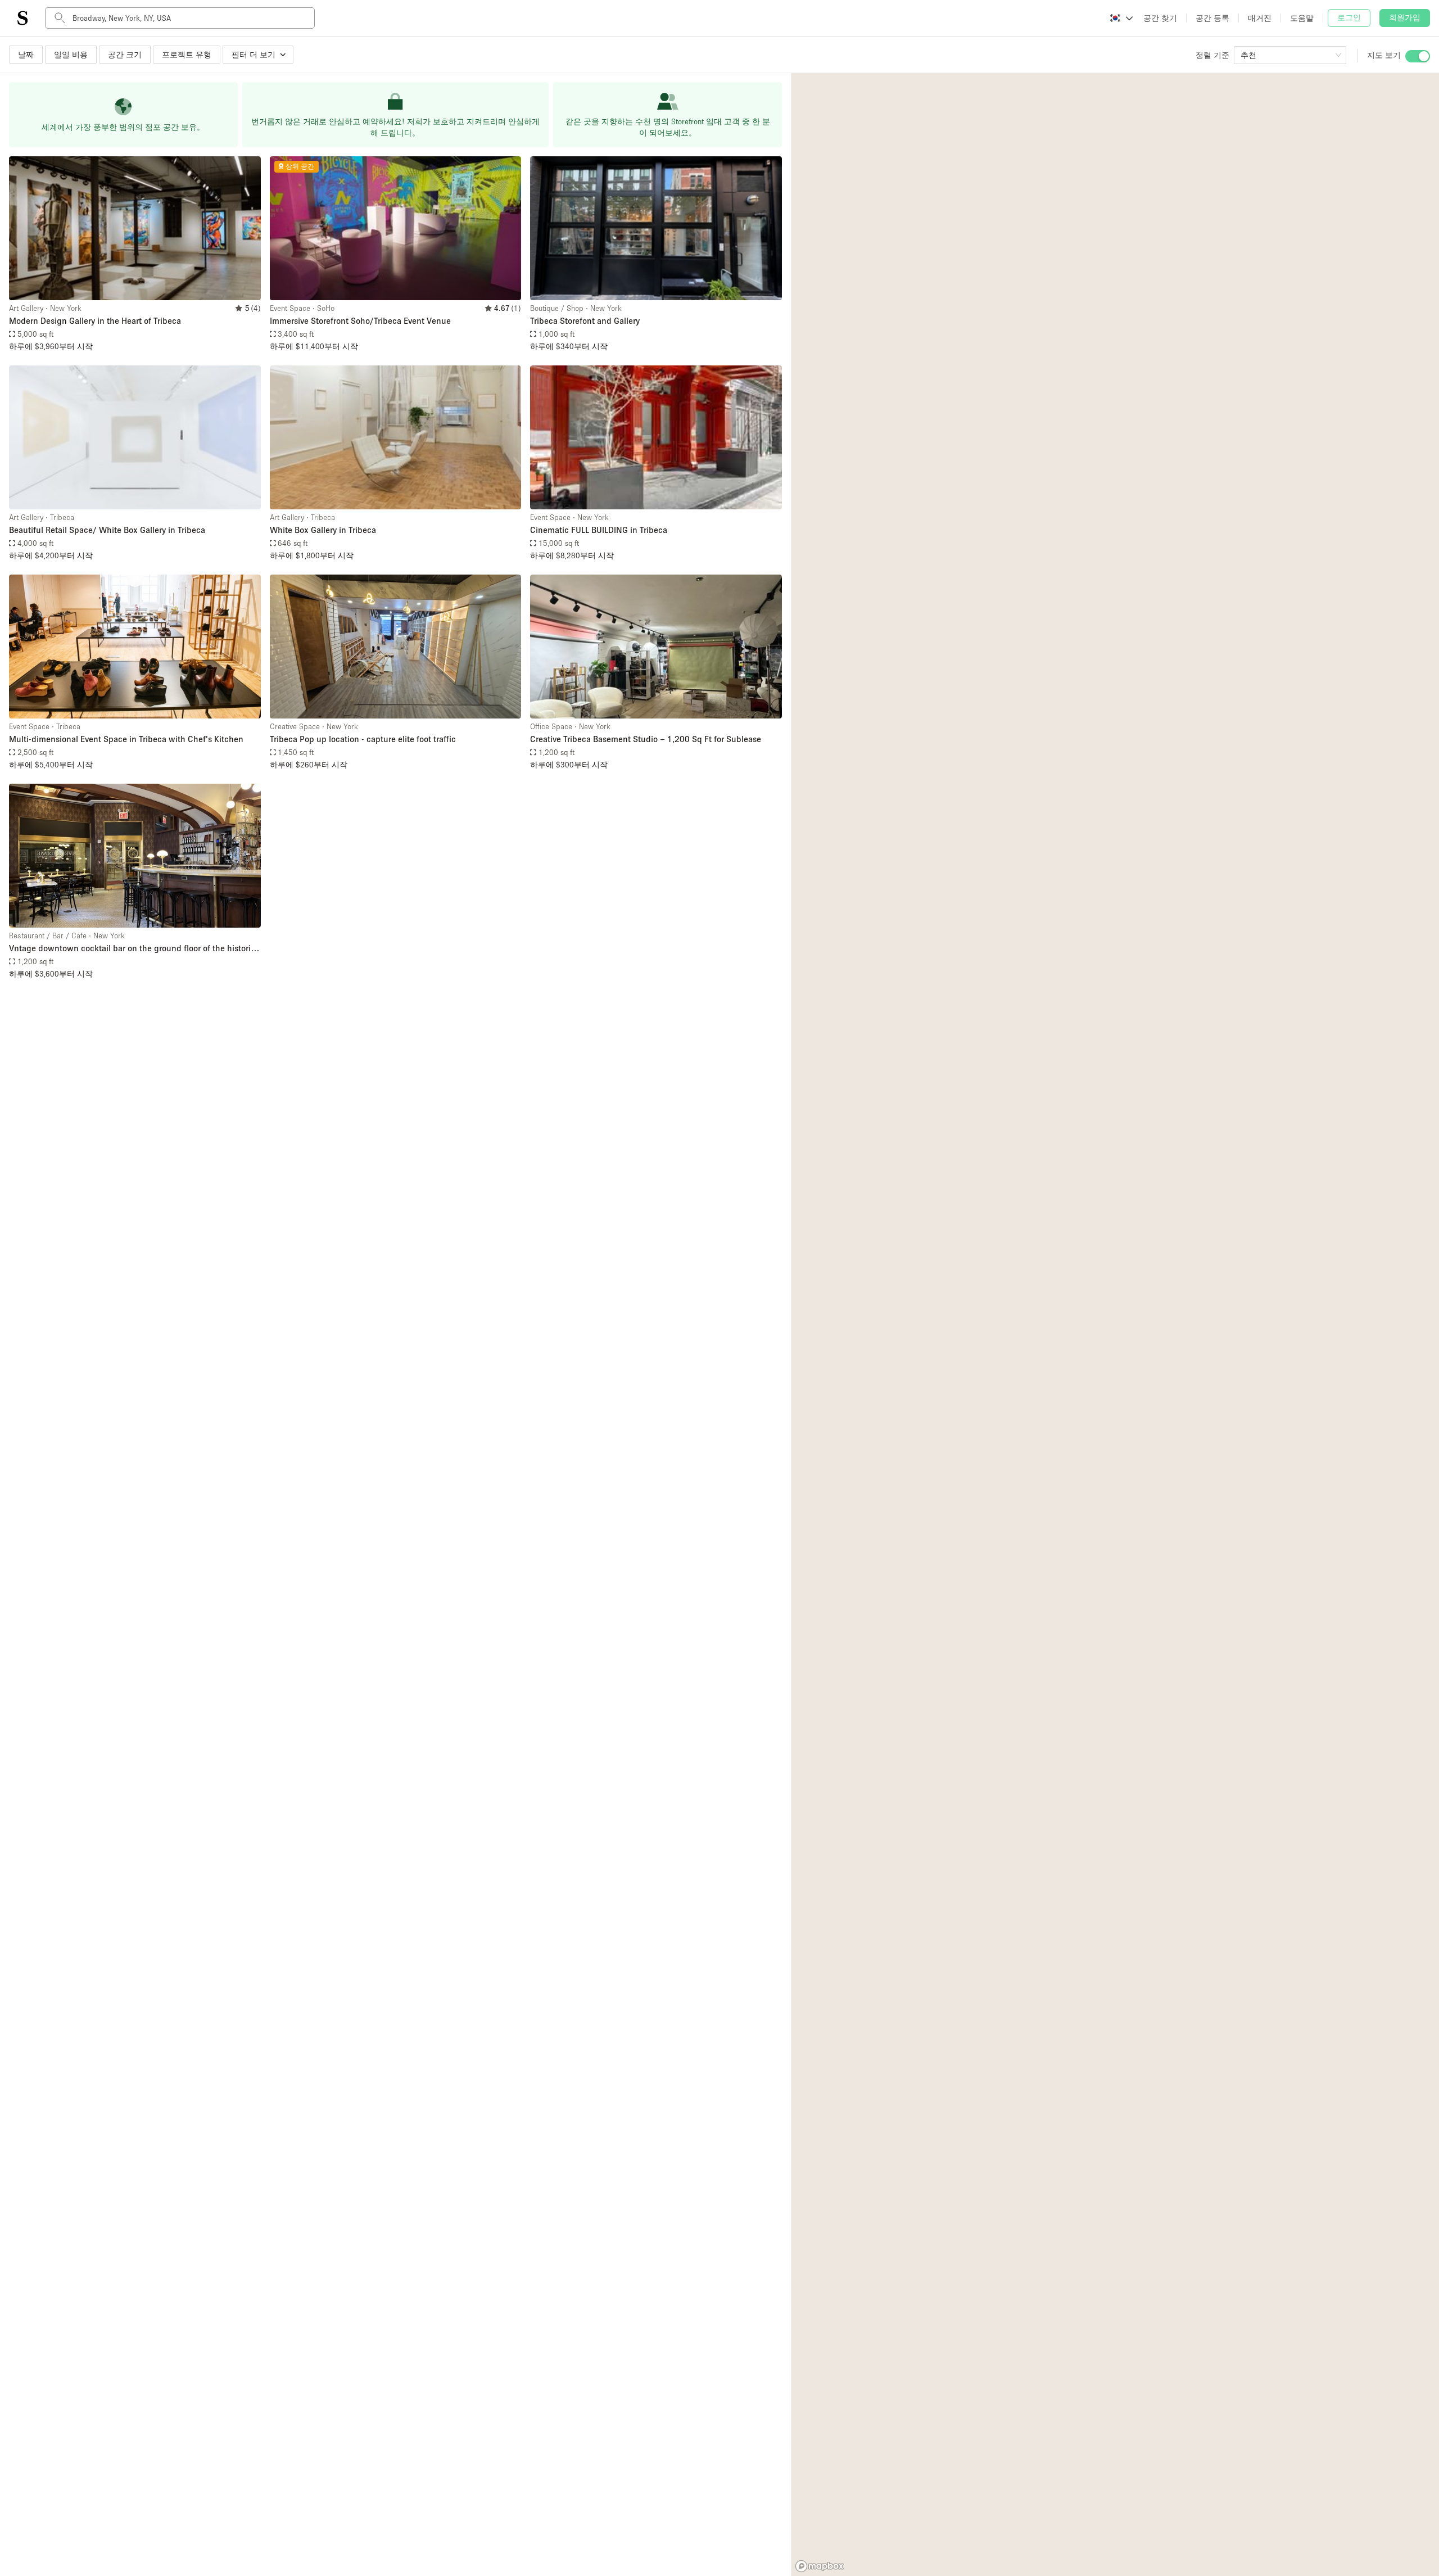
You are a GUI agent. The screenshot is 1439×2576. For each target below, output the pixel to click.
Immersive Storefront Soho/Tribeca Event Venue (360, 320)
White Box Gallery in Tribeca (323, 530)
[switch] (1418, 56)
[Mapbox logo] (820, 2566)
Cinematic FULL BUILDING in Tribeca (599, 530)
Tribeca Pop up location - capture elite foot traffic (363, 739)
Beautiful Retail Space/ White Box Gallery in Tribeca (107, 530)
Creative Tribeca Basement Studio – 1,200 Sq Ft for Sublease (646, 739)
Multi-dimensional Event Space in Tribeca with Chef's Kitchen (126, 739)
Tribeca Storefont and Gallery (585, 320)
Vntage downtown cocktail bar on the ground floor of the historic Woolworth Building (132, 949)
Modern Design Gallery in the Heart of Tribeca (95, 320)
